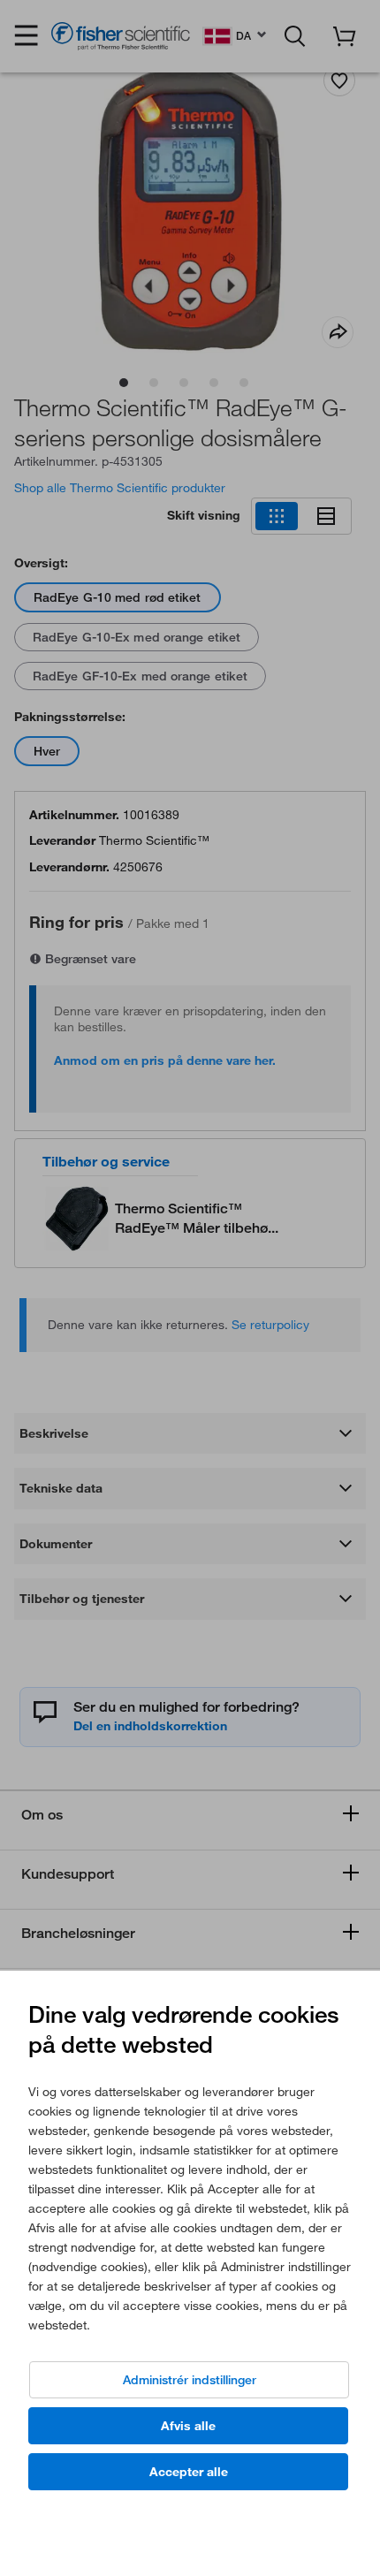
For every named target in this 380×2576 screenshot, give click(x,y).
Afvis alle (188, 2426)
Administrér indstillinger (190, 2380)
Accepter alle (189, 2472)
